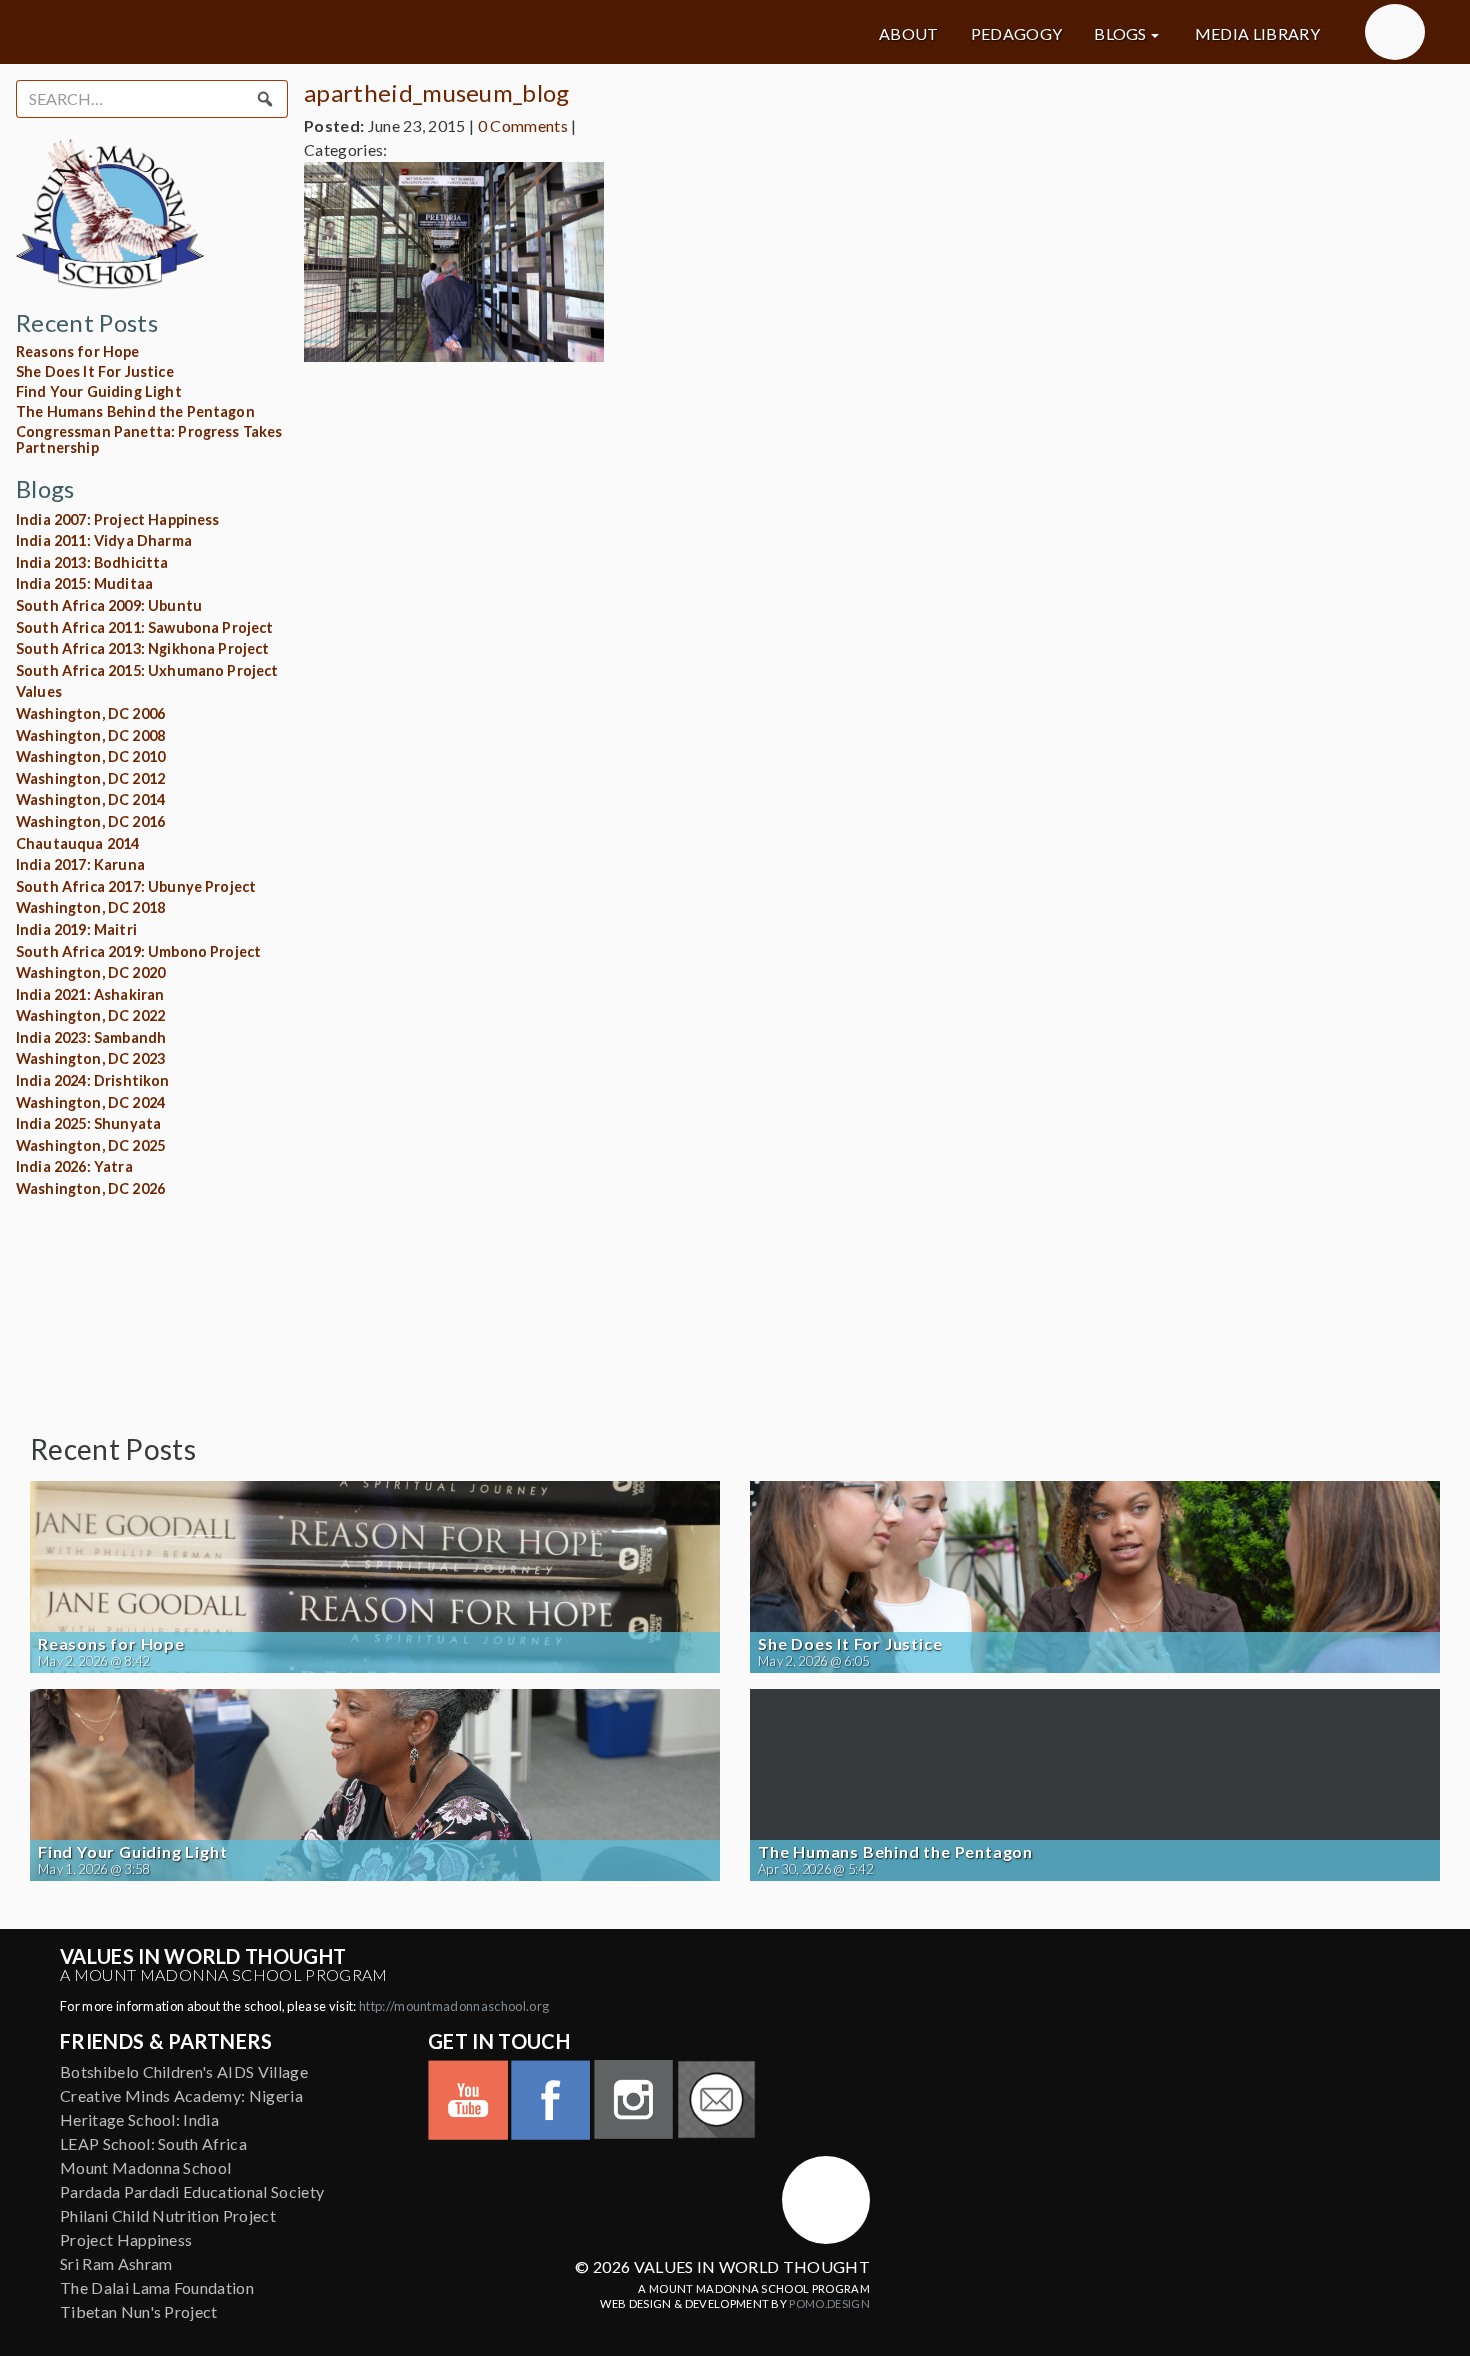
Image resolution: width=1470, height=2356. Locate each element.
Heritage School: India (139, 2119)
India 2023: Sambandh (91, 1037)
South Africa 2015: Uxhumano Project (147, 670)
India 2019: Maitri (76, 929)
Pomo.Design (829, 2303)
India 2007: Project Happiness (118, 519)
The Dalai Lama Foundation (157, 2287)
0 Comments (523, 125)
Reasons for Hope (78, 351)
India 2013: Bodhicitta (92, 562)
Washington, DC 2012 (90, 778)
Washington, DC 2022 (90, 1015)
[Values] (255, 32)
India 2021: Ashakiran (90, 994)
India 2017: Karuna (80, 864)
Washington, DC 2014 (90, 799)
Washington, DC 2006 (90, 713)
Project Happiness (126, 2239)
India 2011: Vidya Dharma (104, 540)
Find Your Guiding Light (99, 391)
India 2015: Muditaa (84, 583)
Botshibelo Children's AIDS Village (184, 2071)
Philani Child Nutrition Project (168, 2215)
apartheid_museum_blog (437, 92)
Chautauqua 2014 (77, 843)
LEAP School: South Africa (153, 2143)
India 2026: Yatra (74, 1166)
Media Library (1257, 34)
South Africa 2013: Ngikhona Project (143, 648)
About (909, 34)
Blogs (1120, 34)
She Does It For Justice (95, 371)
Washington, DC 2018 (90, 907)
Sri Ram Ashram (116, 2263)
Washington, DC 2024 (90, 1102)
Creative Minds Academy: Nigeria (181, 2095)
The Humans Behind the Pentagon (135, 411)
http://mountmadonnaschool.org (454, 2006)
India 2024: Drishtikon (93, 1080)
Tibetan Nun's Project (139, 2311)
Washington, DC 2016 (90, 821)
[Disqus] (864, 628)
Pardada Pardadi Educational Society (192, 2191)
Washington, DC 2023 (90, 1058)
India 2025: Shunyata (88, 1123)
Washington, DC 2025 (90, 1145)
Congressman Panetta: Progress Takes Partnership (149, 439)
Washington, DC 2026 (90, 1188)
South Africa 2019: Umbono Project (138, 951)
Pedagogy (1017, 34)
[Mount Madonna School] (1395, 32)
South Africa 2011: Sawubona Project (145, 627)
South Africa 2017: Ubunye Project (136, 886)
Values (39, 691)
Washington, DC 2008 (90, 735)
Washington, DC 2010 (90, 756)
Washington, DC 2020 (90, 972)
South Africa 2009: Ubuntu (109, 605)
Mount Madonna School (145, 2167)
